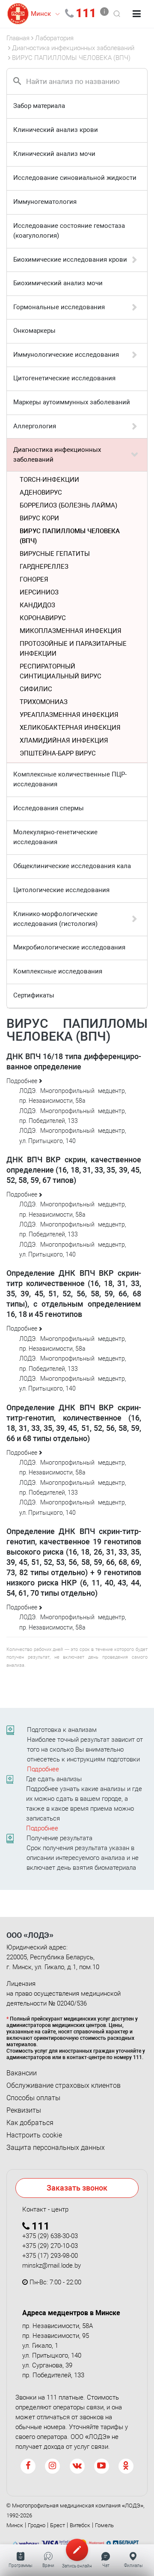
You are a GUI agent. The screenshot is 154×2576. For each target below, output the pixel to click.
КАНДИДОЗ (37, 605)
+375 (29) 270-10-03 (50, 2246)
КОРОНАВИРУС (43, 618)
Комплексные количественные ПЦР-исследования (70, 779)
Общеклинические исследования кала (72, 866)
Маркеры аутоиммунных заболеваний (72, 402)
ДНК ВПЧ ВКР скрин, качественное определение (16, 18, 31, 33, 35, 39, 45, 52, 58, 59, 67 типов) (74, 1170)
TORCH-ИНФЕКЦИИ (49, 480)
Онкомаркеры (34, 331)
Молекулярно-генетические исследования (55, 837)
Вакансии (22, 2073)
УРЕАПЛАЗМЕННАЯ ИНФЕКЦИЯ (69, 715)
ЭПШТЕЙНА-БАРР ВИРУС (58, 753)
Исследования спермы (49, 808)
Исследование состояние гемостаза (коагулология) (69, 231)
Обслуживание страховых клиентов (64, 2086)
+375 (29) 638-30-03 (50, 2236)
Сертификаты (34, 995)
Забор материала (39, 106)
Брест (58, 2525)
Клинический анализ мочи (54, 154)
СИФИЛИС (36, 689)
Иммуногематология (45, 202)
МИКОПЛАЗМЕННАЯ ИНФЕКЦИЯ (71, 631)
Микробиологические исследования (69, 947)
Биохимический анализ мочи (58, 283)
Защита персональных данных (56, 2148)
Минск (15, 2525)
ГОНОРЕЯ (34, 579)
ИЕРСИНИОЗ (39, 592)
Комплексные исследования (58, 971)
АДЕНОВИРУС (41, 493)
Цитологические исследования (61, 890)
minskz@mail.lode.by (52, 2266)
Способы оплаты (33, 2098)
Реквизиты (24, 2110)
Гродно (37, 2525)
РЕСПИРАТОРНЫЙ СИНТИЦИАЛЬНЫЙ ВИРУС (61, 671)
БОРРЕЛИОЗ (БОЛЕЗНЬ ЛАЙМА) (68, 505)
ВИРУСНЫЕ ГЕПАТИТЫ (55, 554)
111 (86, 13)
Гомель (104, 2525)
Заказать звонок (77, 2188)
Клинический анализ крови (56, 130)
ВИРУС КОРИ (39, 518)
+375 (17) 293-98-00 (50, 2256)
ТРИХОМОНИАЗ (44, 702)
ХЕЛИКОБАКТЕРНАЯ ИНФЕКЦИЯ (70, 728)
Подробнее (43, 1769)
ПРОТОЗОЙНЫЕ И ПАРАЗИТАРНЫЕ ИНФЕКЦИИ (73, 649)
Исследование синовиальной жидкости (75, 178)
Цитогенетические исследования (64, 378)
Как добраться (30, 2123)
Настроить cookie (34, 2135)
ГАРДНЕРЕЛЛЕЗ (44, 567)
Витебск (80, 2525)
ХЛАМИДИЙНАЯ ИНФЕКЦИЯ (64, 740)
